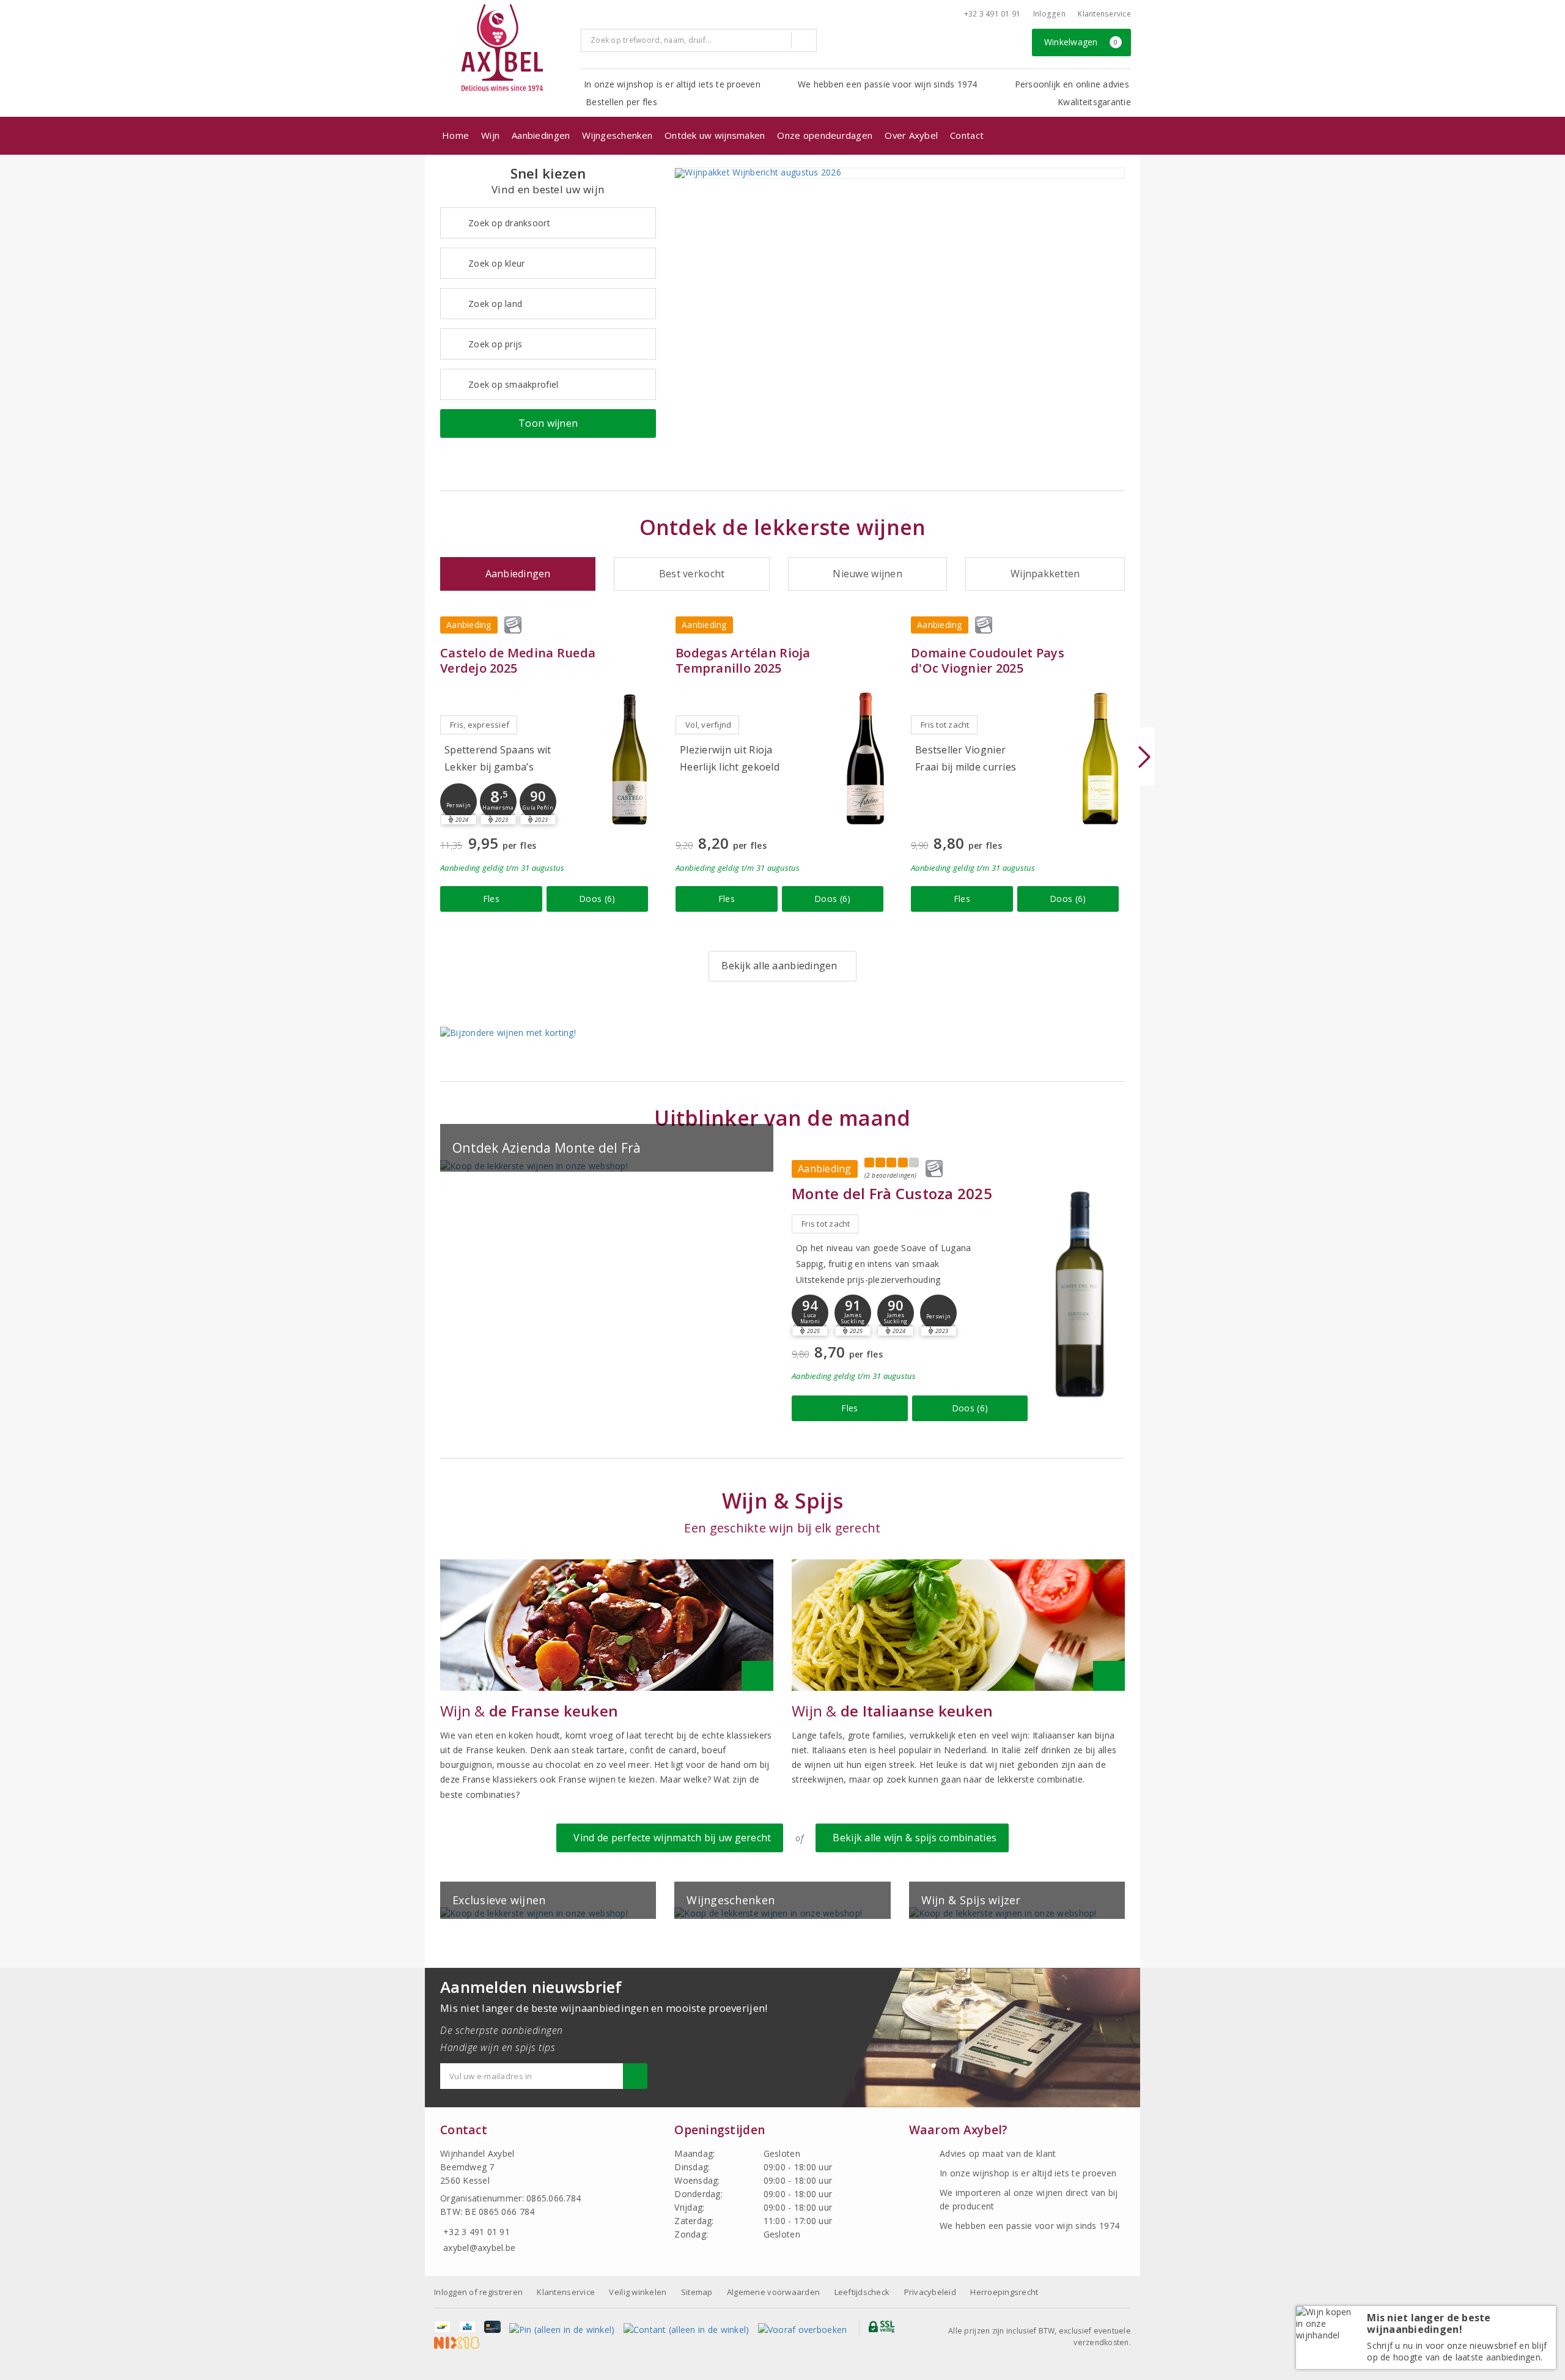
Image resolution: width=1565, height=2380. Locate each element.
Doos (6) (597, 899)
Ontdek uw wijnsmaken (715, 135)
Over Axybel (911, 135)
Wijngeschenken (617, 135)
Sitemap (697, 2292)
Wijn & (529, 1711)
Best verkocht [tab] (692, 574)
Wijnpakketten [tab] (1045, 574)
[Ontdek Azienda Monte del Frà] (607, 1166)
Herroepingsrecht (1004, 2292)
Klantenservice (1104, 14)
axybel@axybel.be (479, 2248)
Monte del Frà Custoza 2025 (892, 1193)
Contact (967, 135)
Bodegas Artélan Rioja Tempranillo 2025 (743, 660)
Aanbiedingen (541, 135)
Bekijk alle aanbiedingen (779, 966)
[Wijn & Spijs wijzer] (1017, 1913)
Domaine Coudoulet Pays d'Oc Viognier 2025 (988, 660)
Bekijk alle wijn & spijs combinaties (912, 1838)
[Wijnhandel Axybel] (503, 49)
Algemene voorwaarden (773, 2292)
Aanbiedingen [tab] (518, 574)
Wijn (490, 135)
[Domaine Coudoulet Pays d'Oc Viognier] (1100, 759)
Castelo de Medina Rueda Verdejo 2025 (518, 660)
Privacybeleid (930, 2292)
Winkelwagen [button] (1081, 42)
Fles (491, 899)
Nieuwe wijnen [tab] (867, 574)
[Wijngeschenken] (782, 1913)
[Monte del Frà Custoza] (1079, 1293)
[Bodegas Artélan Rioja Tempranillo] (865, 759)
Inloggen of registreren (478, 2292)
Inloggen (1049, 14)
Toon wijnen (548, 423)
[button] (458, 802)
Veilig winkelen (638, 2292)
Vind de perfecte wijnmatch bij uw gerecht (670, 1838)
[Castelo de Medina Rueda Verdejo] (630, 759)
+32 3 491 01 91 (992, 14)
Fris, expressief (480, 725)
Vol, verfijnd (708, 725)
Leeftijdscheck (862, 2292)
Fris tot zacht (945, 725)
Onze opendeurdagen (825, 135)
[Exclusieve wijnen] (548, 1913)
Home (455, 135)
